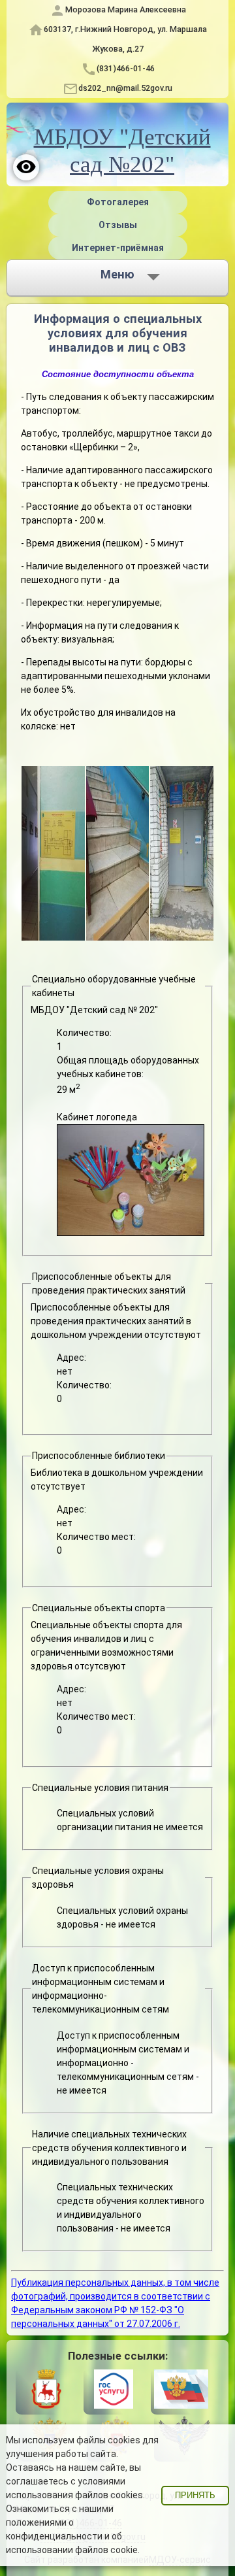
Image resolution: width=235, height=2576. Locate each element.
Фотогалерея (118, 202)
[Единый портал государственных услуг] (114, 2392)
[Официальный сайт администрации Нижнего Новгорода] (46, 2392)
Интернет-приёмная (118, 248)
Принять (195, 2496)
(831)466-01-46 (126, 68)
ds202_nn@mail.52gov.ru (125, 88)
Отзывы (118, 225)
